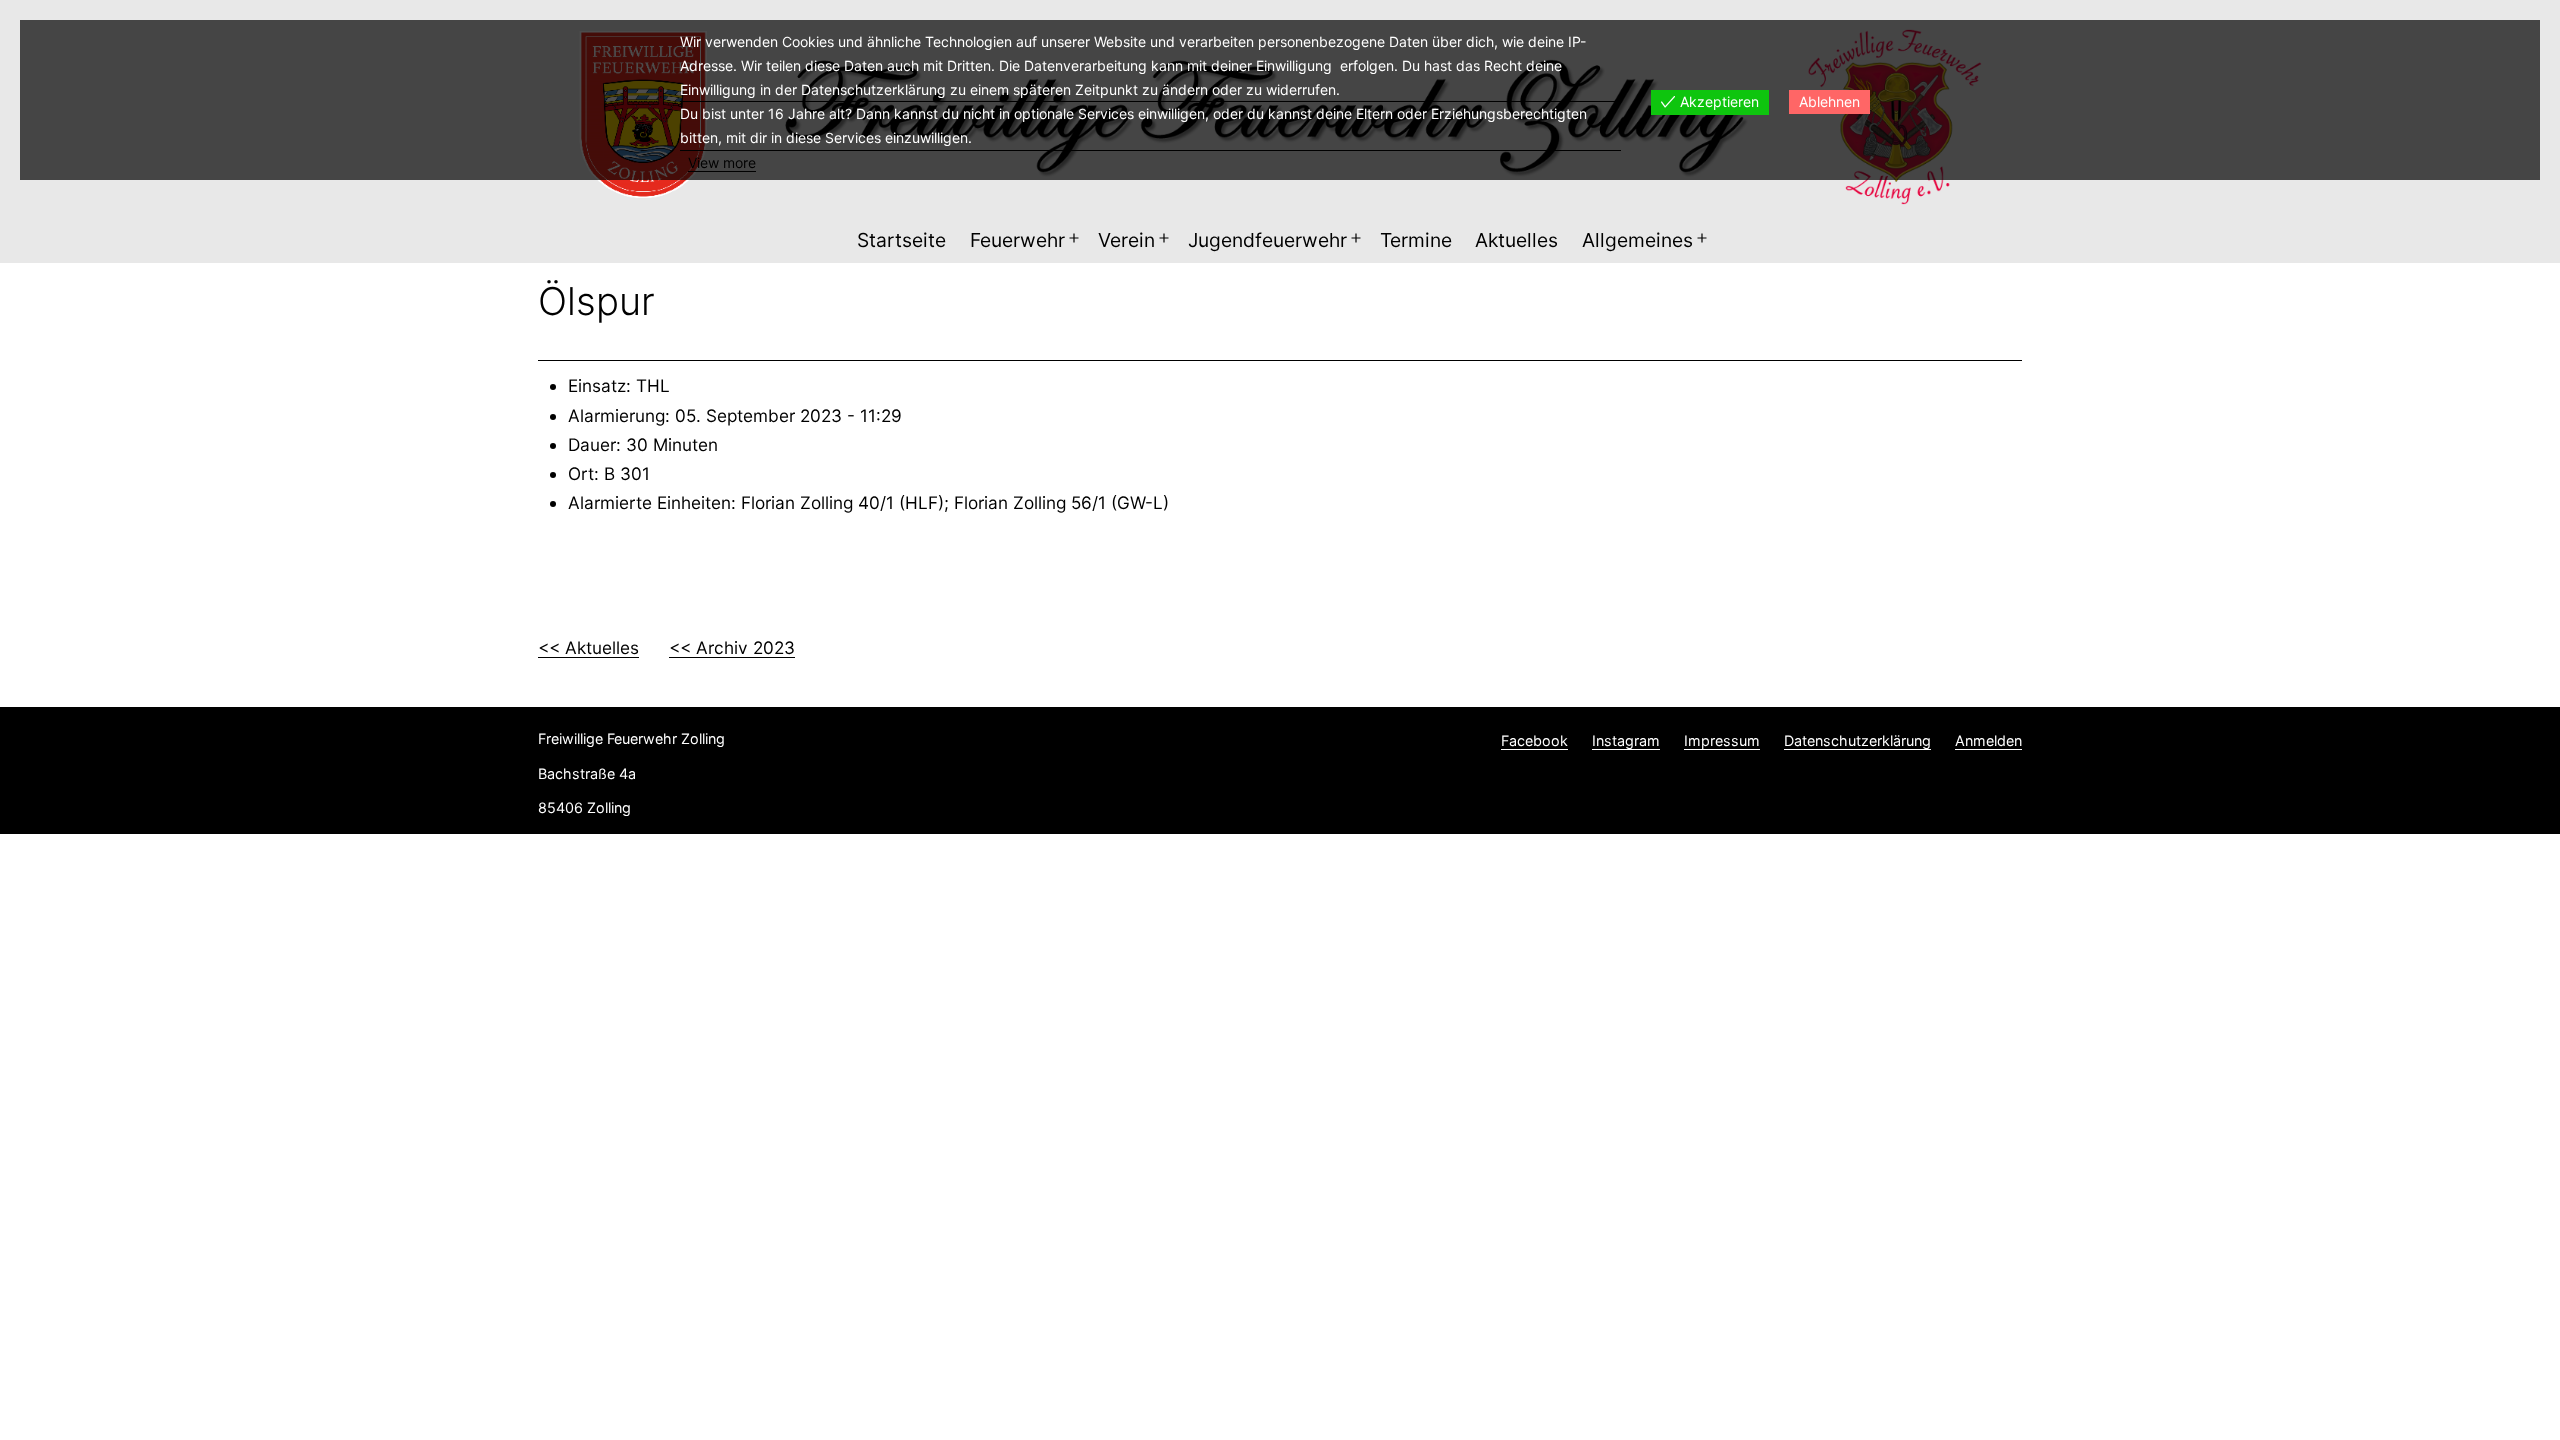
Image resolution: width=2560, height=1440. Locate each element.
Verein (1126, 240)
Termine (1416, 240)
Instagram (1626, 740)
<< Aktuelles (588, 647)
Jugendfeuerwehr (1267, 240)
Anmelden (1988, 740)
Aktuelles (1516, 240)
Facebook (1534, 740)
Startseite (901, 240)
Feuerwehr (1017, 240)
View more (722, 162)
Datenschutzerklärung (1857, 740)
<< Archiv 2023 (732, 647)
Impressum (1722, 740)
